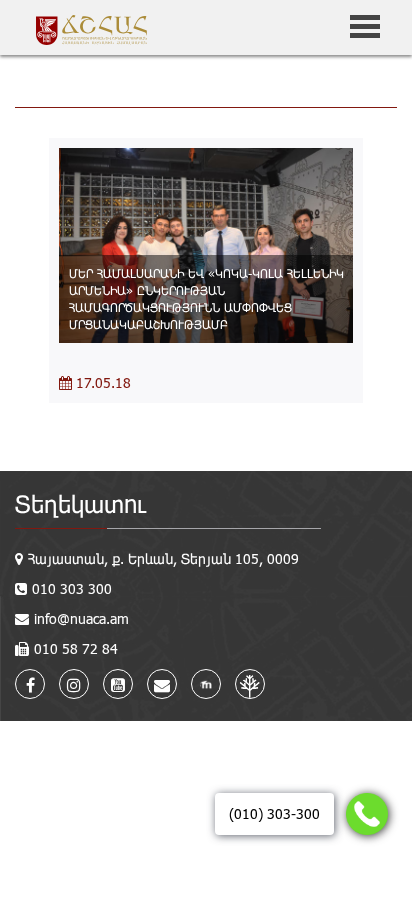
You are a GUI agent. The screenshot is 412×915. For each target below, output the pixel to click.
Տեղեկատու (80, 503)
